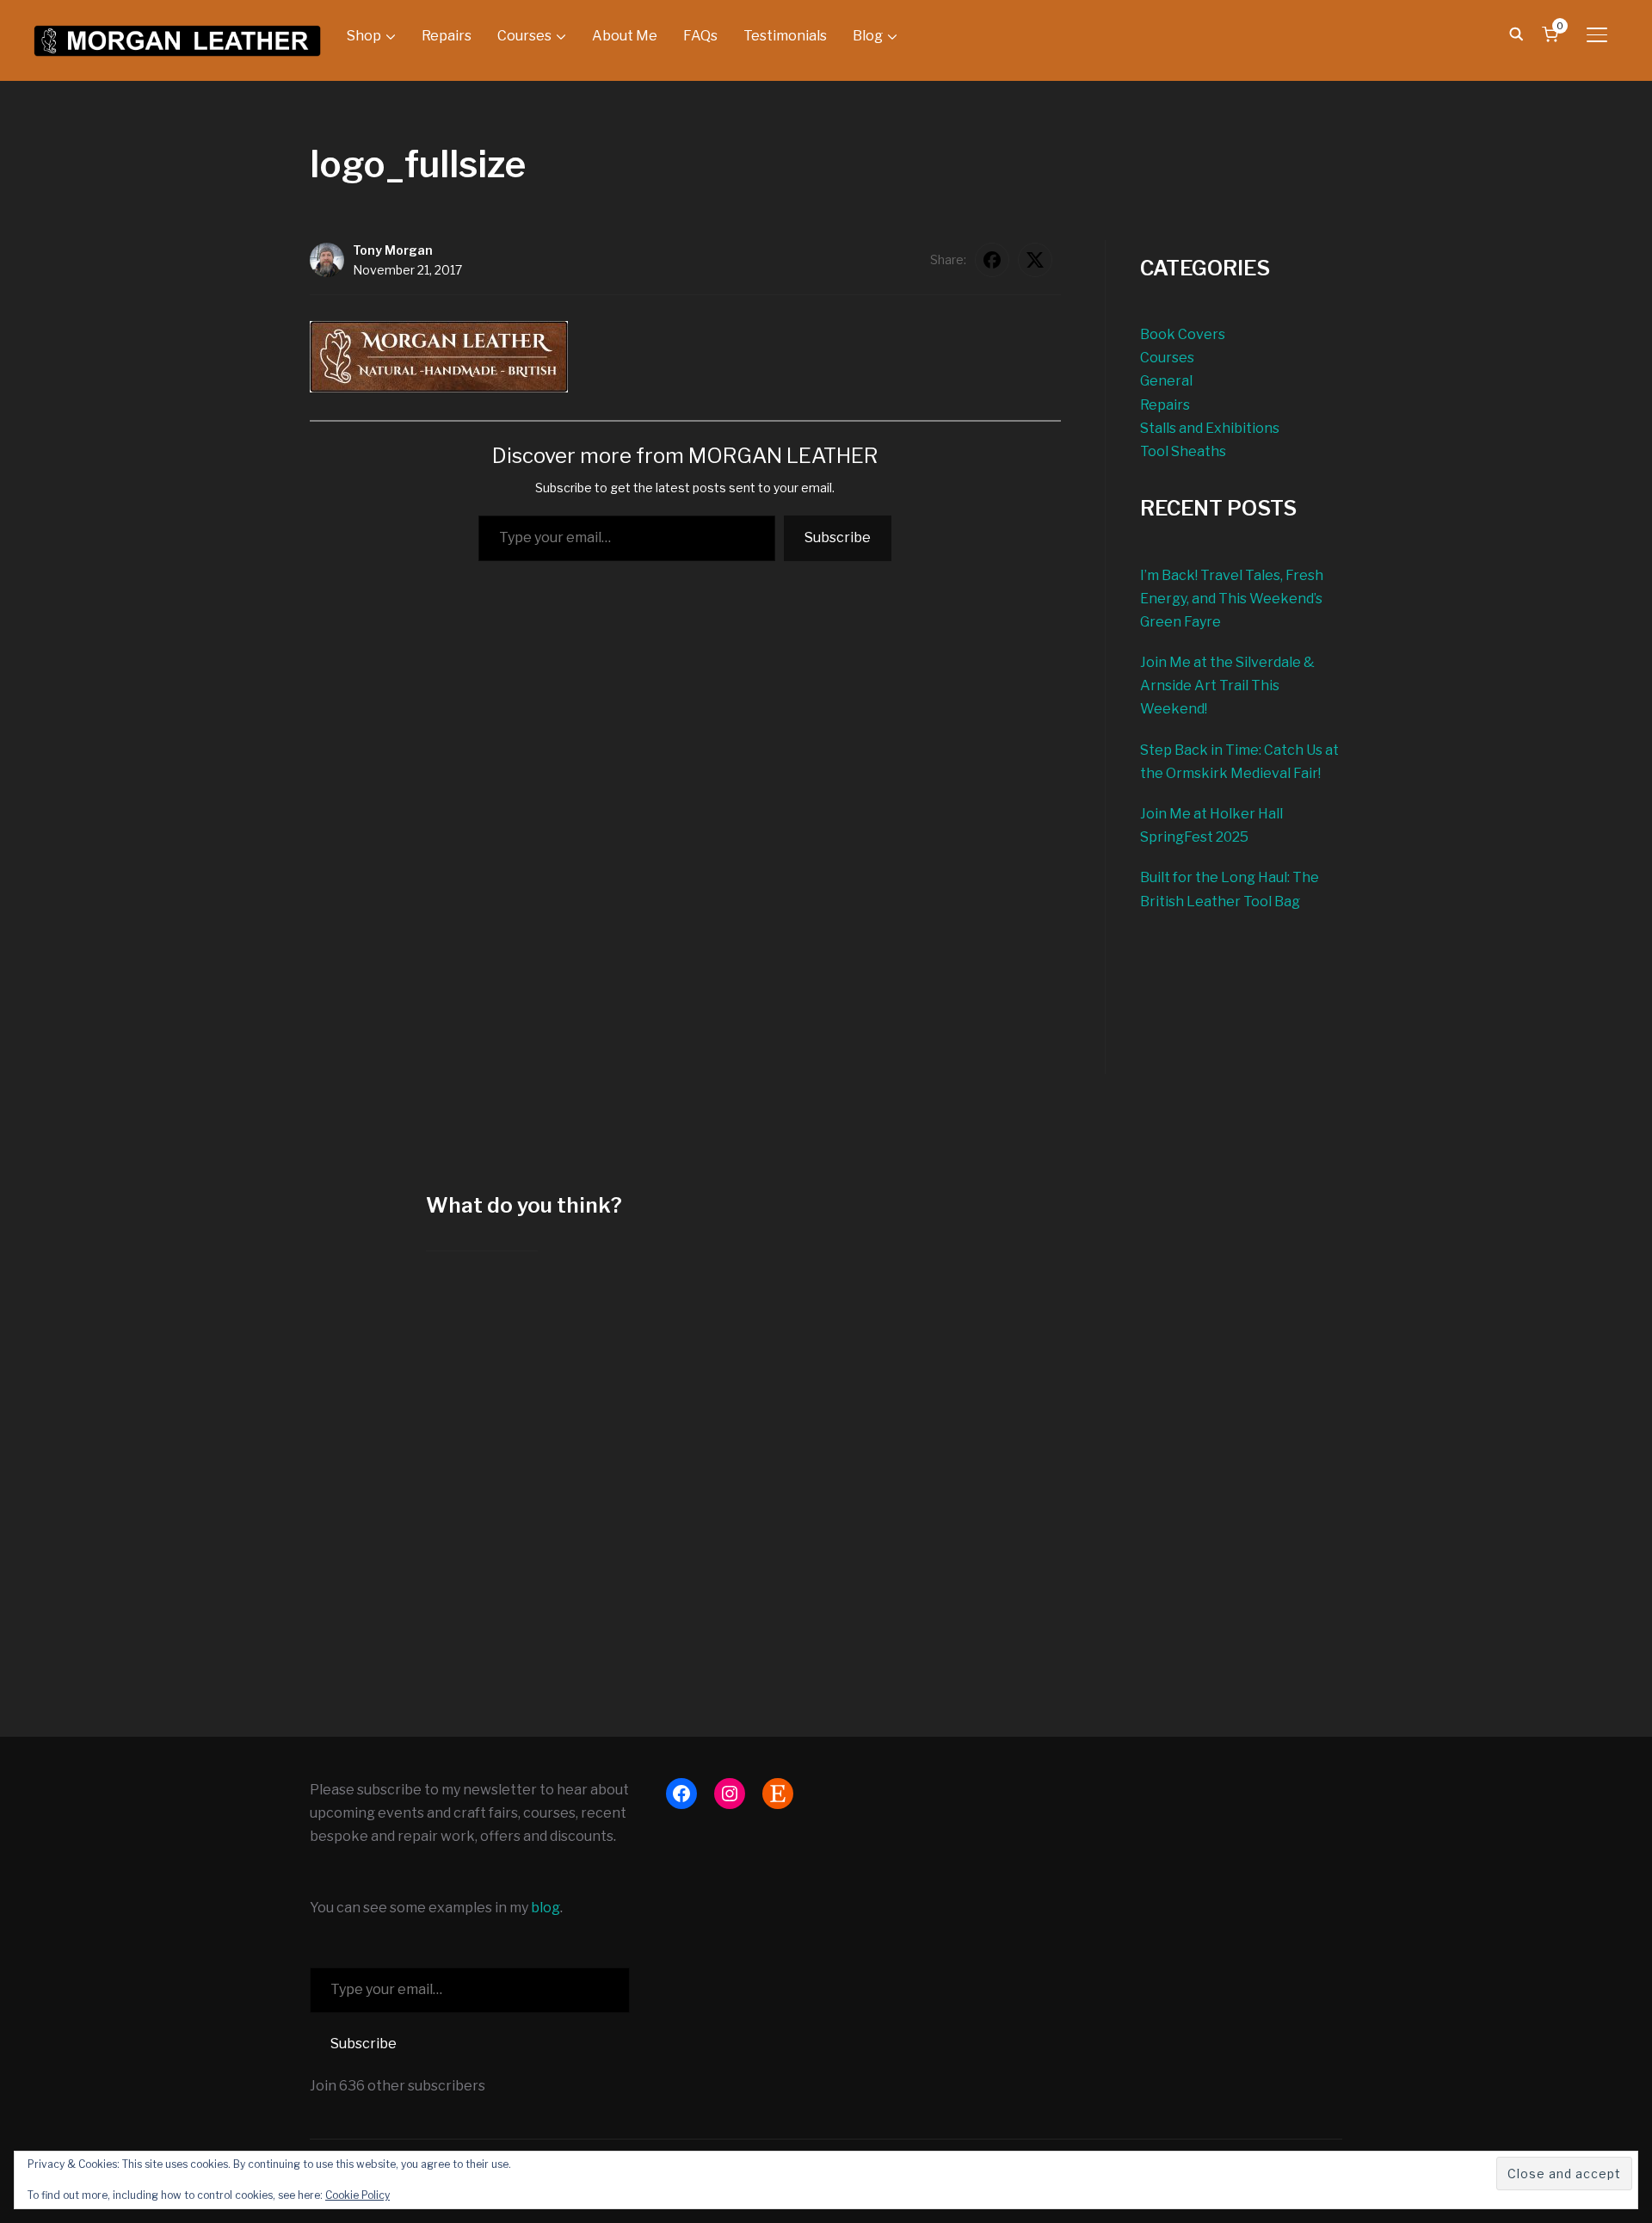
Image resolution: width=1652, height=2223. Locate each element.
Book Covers (1183, 334)
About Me (625, 36)
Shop (364, 36)
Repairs (447, 36)
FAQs (700, 36)
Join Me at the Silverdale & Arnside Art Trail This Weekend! (1227, 685)
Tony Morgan (393, 250)
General (1166, 381)
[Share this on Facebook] (992, 260)
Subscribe (838, 537)
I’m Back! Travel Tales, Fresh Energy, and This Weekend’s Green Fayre (1232, 599)
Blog (868, 36)
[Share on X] (1035, 260)
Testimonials (785, 36)
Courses (524, 36)
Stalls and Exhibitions (1210, 428)
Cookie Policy (358, 2195)
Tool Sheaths (1183, 451)
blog (546, 1908)
